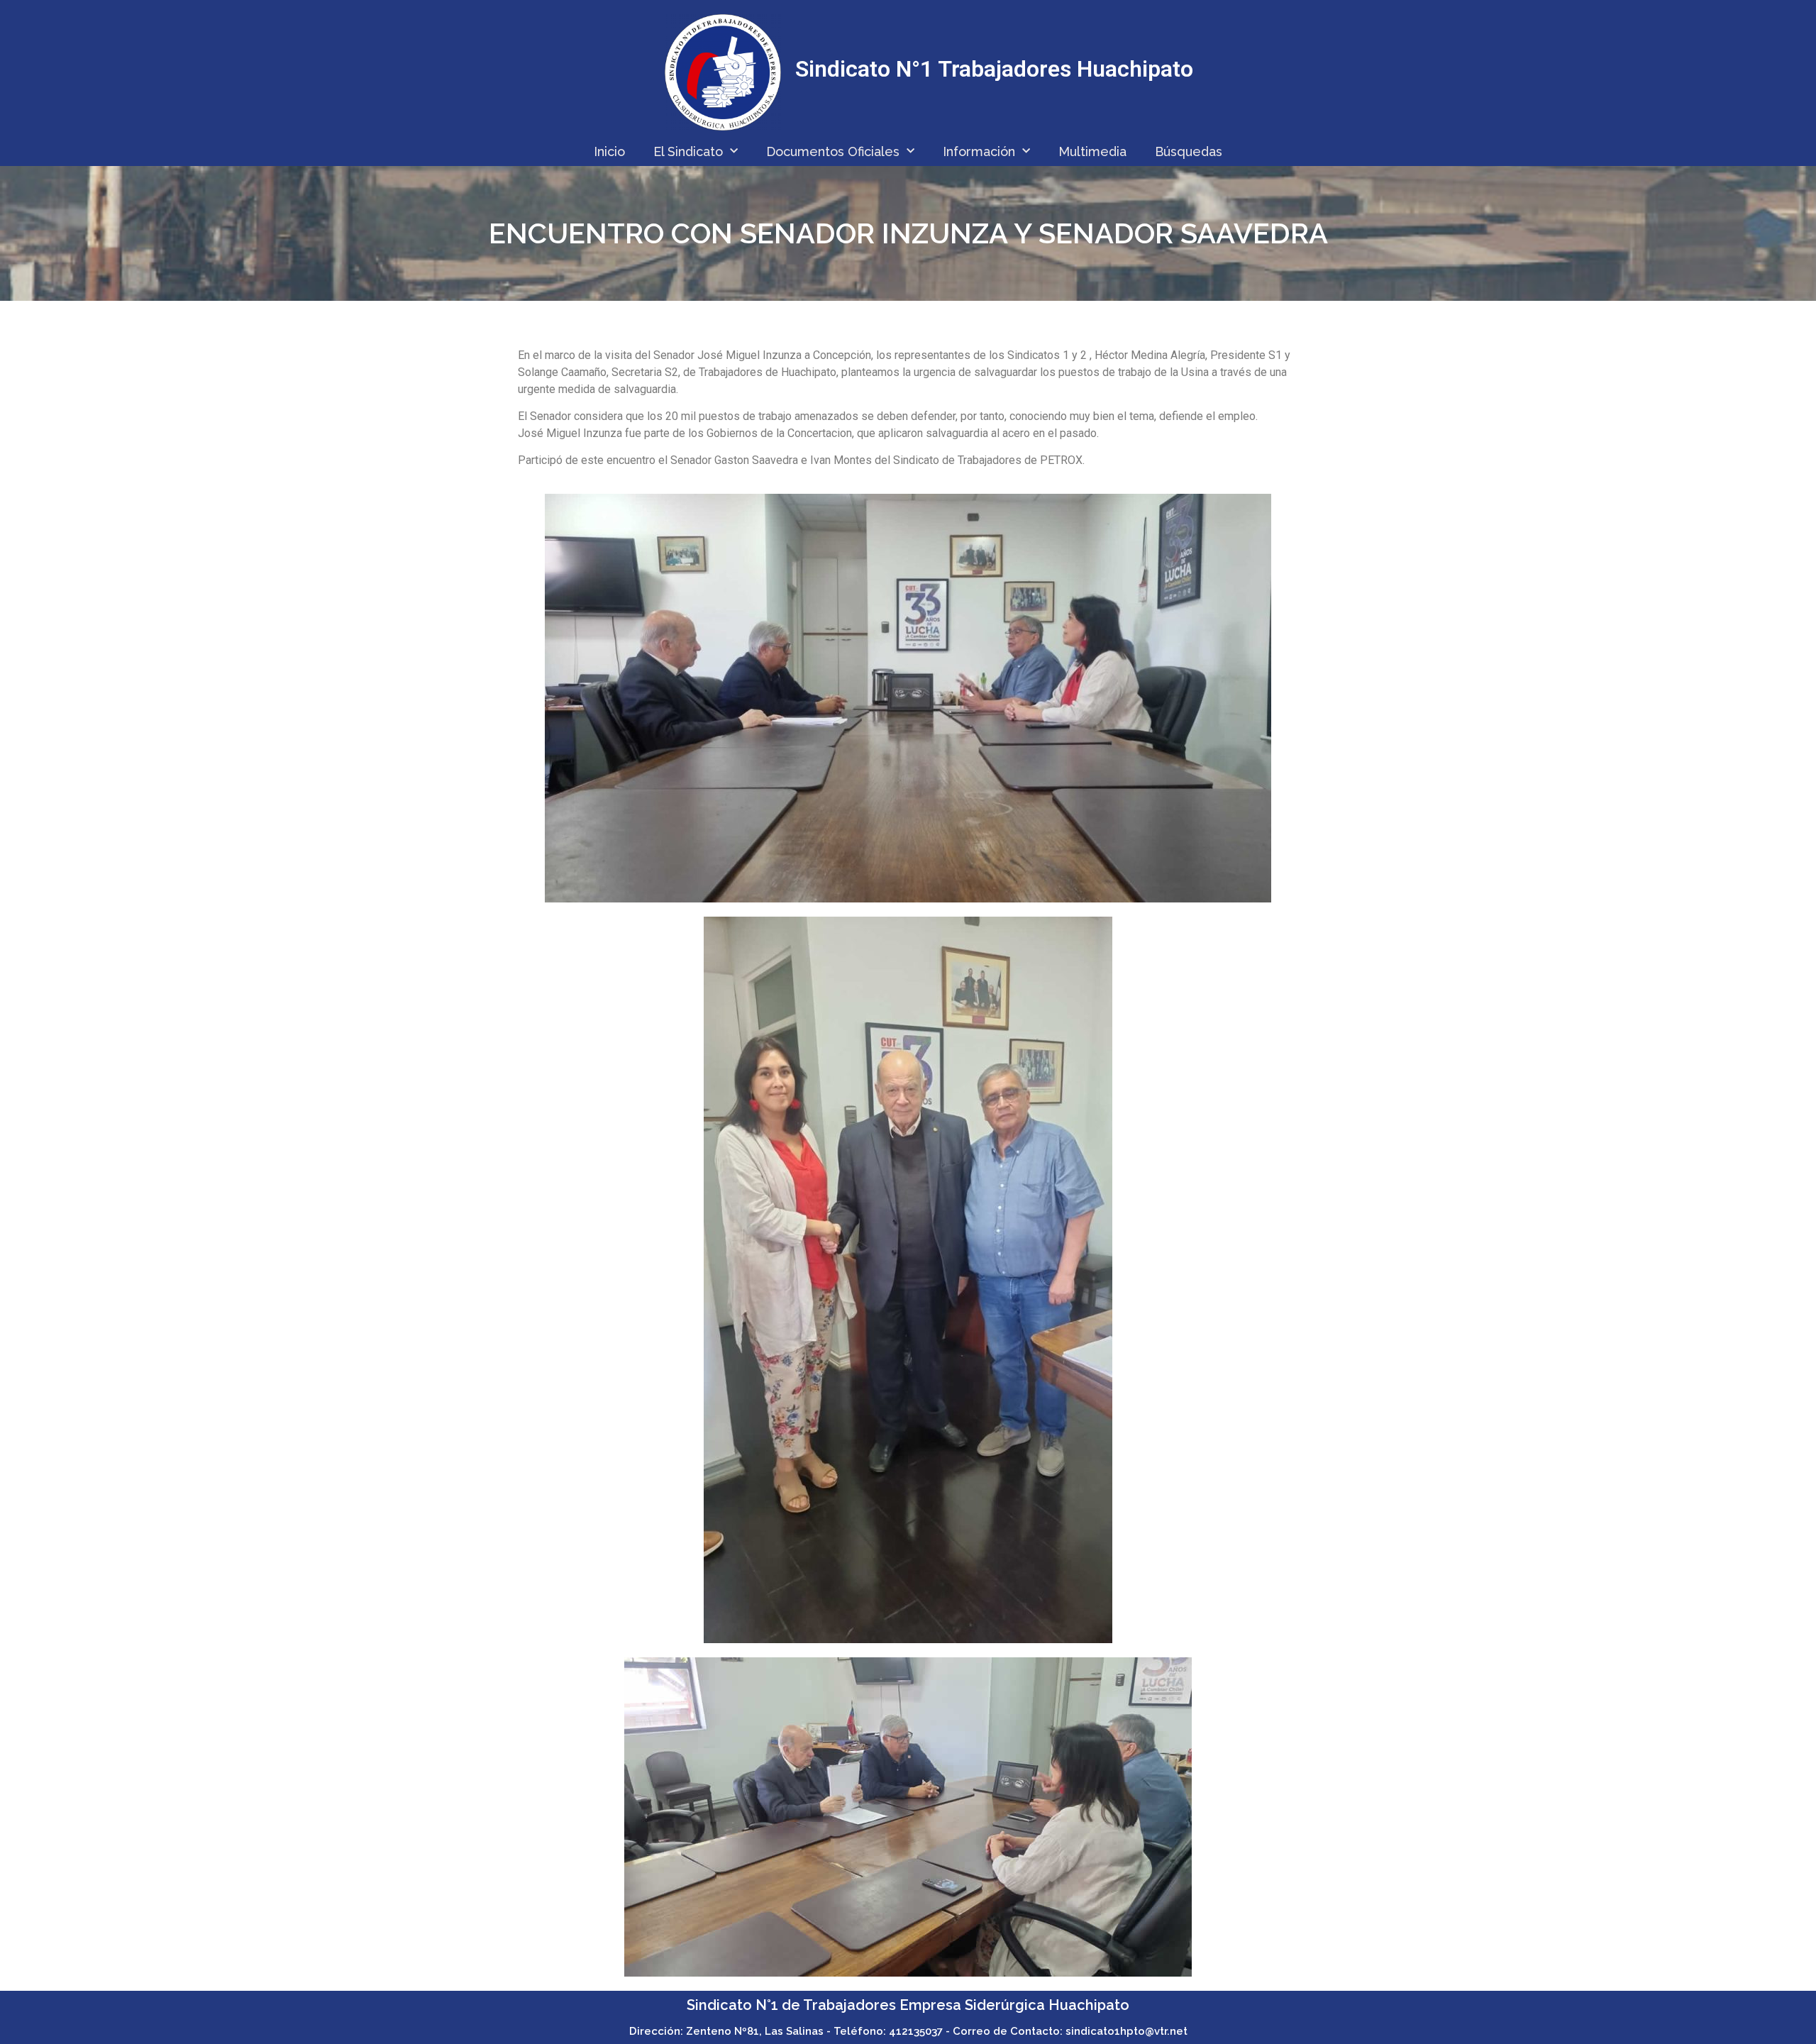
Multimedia (1092, 151)
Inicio (609, 151)
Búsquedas (1189, 151)
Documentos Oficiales (833, 151)
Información (979, 151)
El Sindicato (688, 151)
